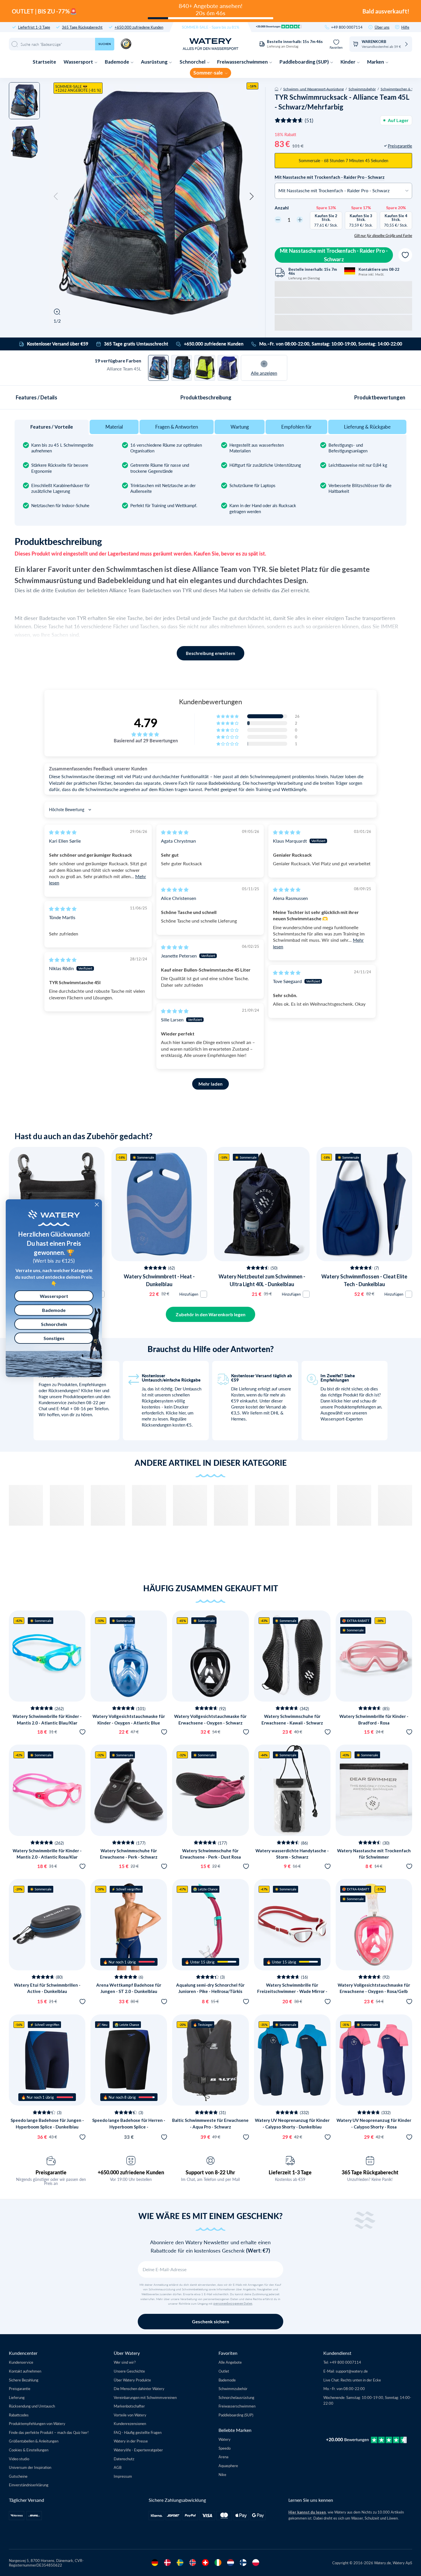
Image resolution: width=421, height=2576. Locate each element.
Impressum (123, 2476)
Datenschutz (124, 2459)
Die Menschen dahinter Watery (139, 2388)
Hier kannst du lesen (307, 2512)
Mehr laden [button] (210, 1084)
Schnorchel (193, 62)
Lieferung (17, 2397)
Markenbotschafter (129, 2406)
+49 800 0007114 (347, 27)
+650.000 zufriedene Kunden (139, 27)
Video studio (19, 2459)
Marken (376, 62)
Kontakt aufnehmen (25, 2371)
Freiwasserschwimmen (243, 62)
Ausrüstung (155, 62)
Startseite (44, 62)
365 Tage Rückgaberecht (82, 27)
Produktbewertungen (380, 397)
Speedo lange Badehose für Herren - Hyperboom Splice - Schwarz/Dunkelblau (129, 2127)
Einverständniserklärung (29, 2485)
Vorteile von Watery (130, 2415)
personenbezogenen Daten (233, 2304)
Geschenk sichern (210, 2321)
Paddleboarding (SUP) (305, 62)
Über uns (382, 27)
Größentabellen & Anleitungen (34, 2441)
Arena (223, 2457)
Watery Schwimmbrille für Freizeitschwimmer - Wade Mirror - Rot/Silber (292, 1991)
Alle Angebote (230, 2362)
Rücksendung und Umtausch (32, 2406)
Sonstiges (54, 1338)
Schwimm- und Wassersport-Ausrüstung (313, 89)
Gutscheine (18, 2476)
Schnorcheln (54, 1324)
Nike (222, 2474)
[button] (56, 197)
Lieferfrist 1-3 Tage (34, 27)
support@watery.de (352, 2371)
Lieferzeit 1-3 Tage (290, 2172)
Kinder (348, 62)
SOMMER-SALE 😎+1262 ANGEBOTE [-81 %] (78, 88)
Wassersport (79, 62)
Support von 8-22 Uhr (210, 2172)
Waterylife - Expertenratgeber (138, 2450)
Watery (225, 2439)
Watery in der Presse (131, 2441)
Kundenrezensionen (130, 2423)
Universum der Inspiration (30, 2467)
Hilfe (405, 27)
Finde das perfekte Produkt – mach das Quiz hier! (49, 2432)
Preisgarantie (51, 2172)
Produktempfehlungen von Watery (37, 2423)
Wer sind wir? (125, 2362)
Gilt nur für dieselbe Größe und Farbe (383, 236)
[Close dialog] (97, 1204)
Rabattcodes (19, 2415)
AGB (118, 2467)
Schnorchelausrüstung (236, 2397)
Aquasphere (228, 2466)
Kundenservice (21, 2362)
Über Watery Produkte (132, 2380)
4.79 (146, 723)
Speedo (225, 2448)
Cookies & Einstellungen (29, 2450)
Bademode (117, 62)
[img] (63, 832)
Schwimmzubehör (362, 89)
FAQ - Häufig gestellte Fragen (138, 2432)
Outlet (224, 2371)
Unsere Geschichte (129, 2371)
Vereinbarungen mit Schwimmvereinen (145, 2397)
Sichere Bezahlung (24, 2380)
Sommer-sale (208, 73)
